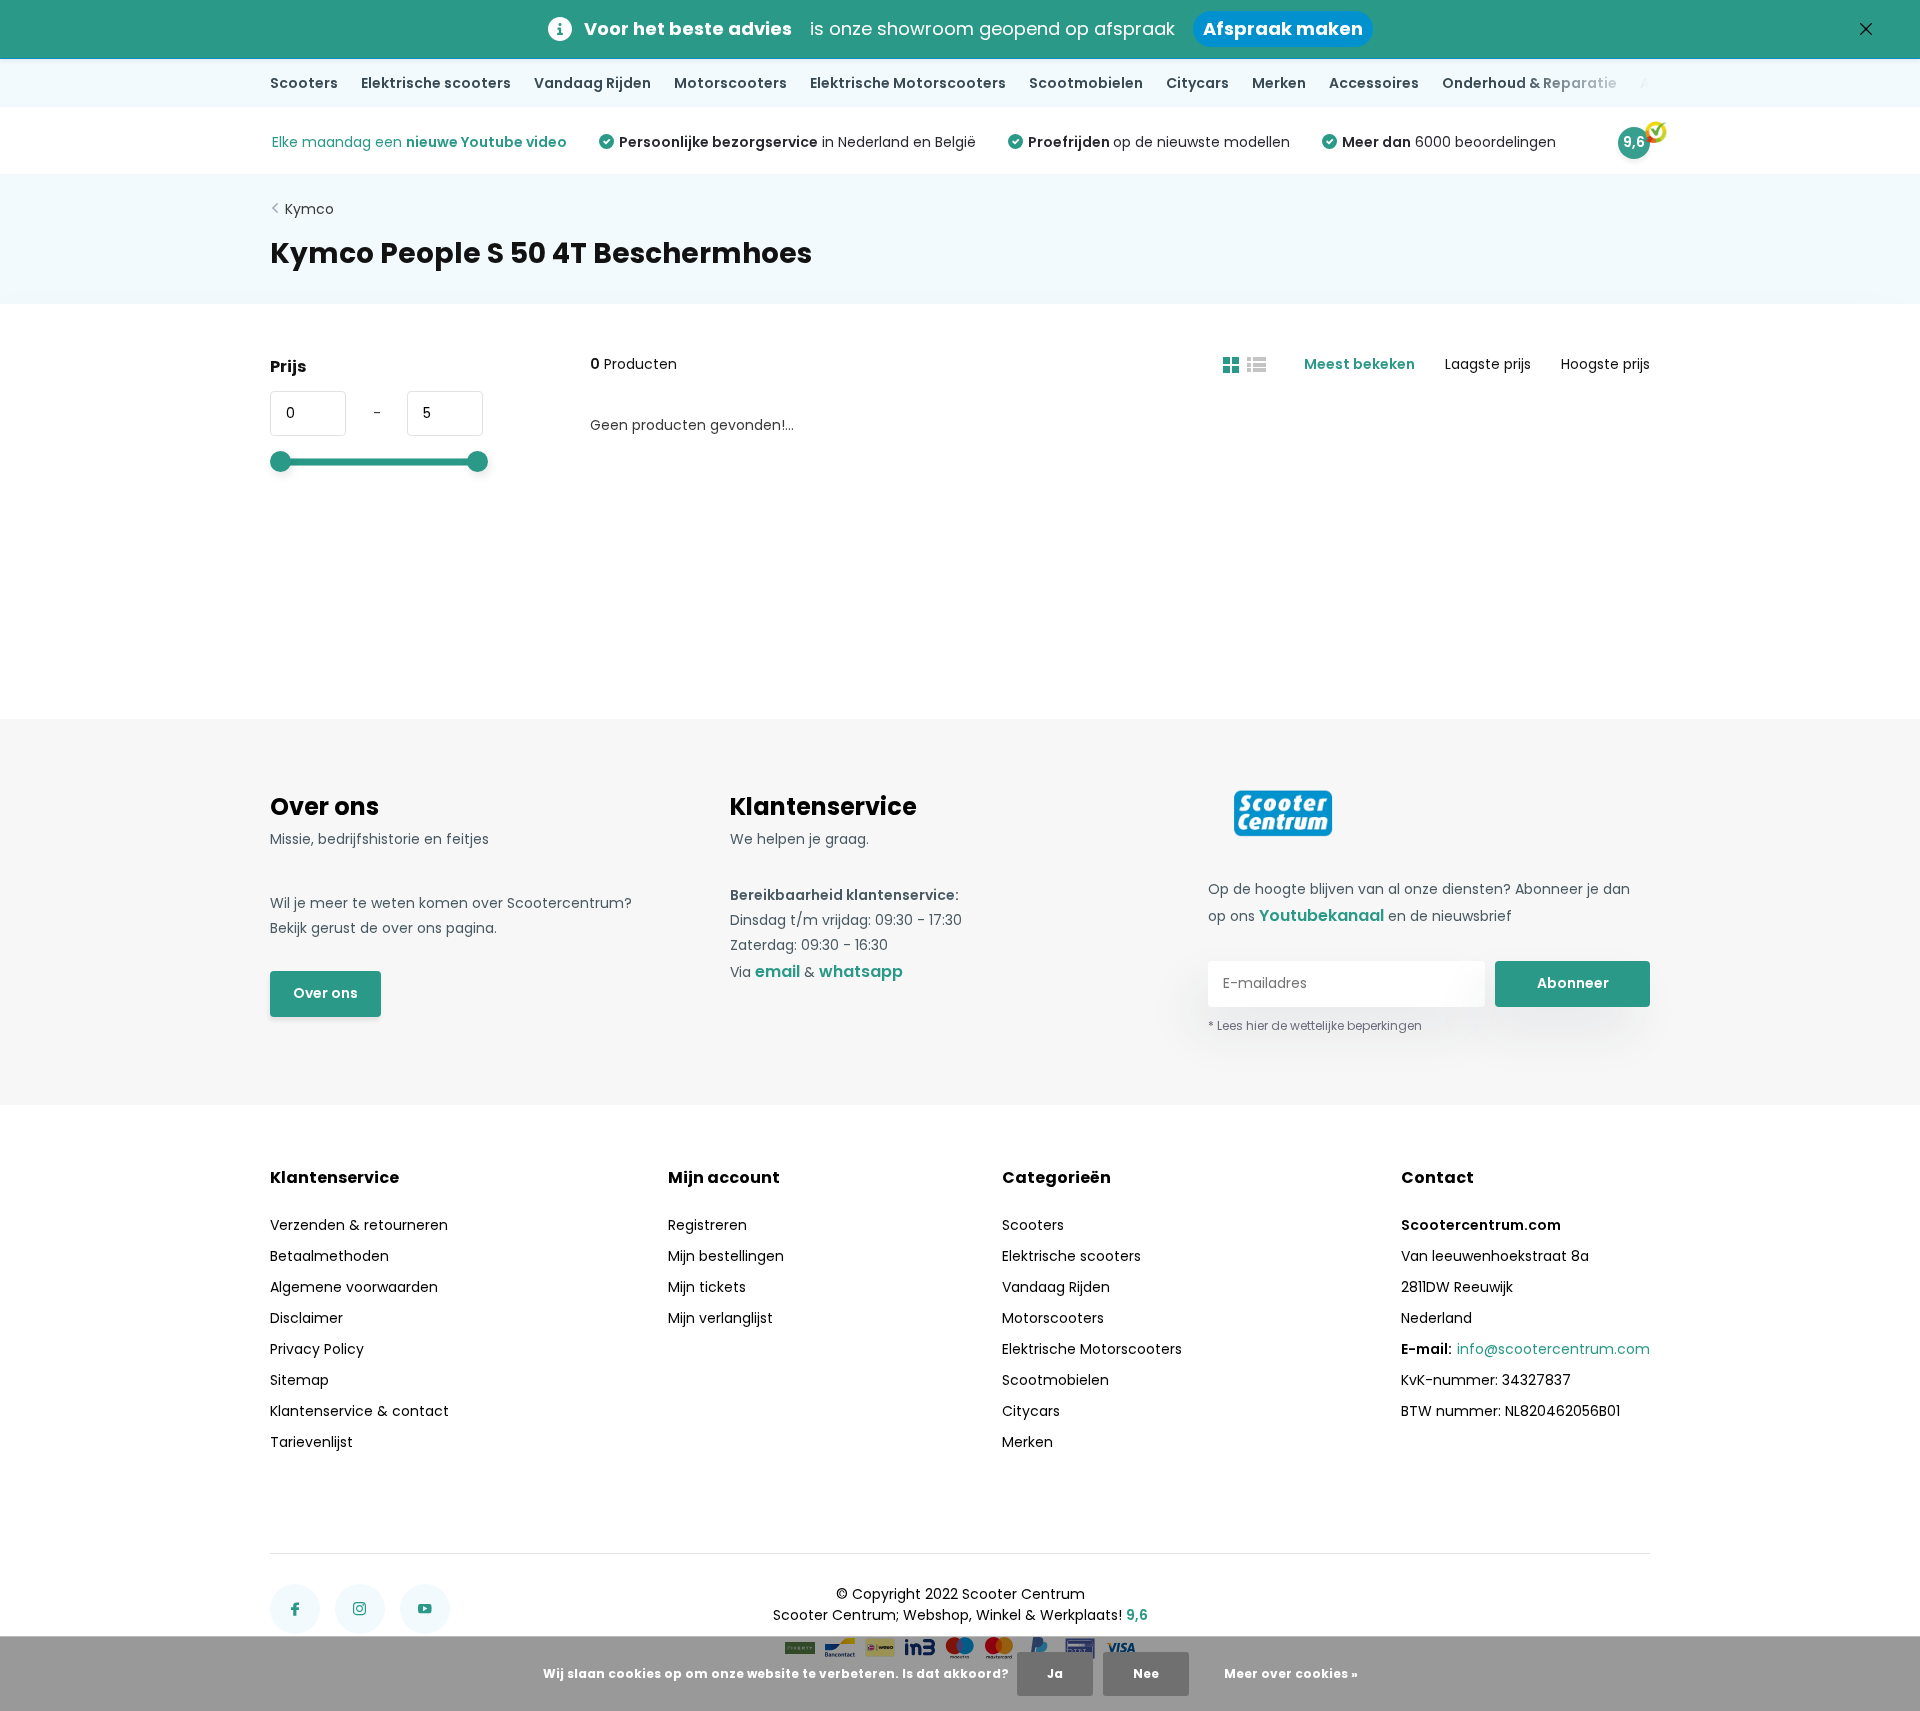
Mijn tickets (707, 1287)
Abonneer (1573, 983)
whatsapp (861, 971)
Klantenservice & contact (359, 1411)
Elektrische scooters (436, 83)
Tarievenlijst (311, 1442)
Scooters (304, 83)
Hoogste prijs (1605, 364)
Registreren (707, 1225)
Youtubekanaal (1321, 915)
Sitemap (299, 1380)
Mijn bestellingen (726, 1256)
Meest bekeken (1359, 364)
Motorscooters (730, 83)
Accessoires (1374, 83)
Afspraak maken (1283, 28)
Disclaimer (306, 1318)
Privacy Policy (317, 1349)
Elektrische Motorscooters (908, 83)
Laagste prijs (1488, 364)
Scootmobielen (1086, 83)
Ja (1055, 1673)
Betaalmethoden (329, 1256)
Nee (1146, 1673)
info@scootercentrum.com (1553, 1349)
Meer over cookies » (1291, 1673)
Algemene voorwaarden (354, 1287)
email (777, 971)
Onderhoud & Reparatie (1529, 83)
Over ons (325, 993)
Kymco (309, 209)
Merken (1279, 83)
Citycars (1197, 83)
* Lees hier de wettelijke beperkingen (1315, 1025)
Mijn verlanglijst (720, 1318)
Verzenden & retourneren (359, 1225)
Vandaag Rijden (592, 83)
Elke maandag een (419, 142)
